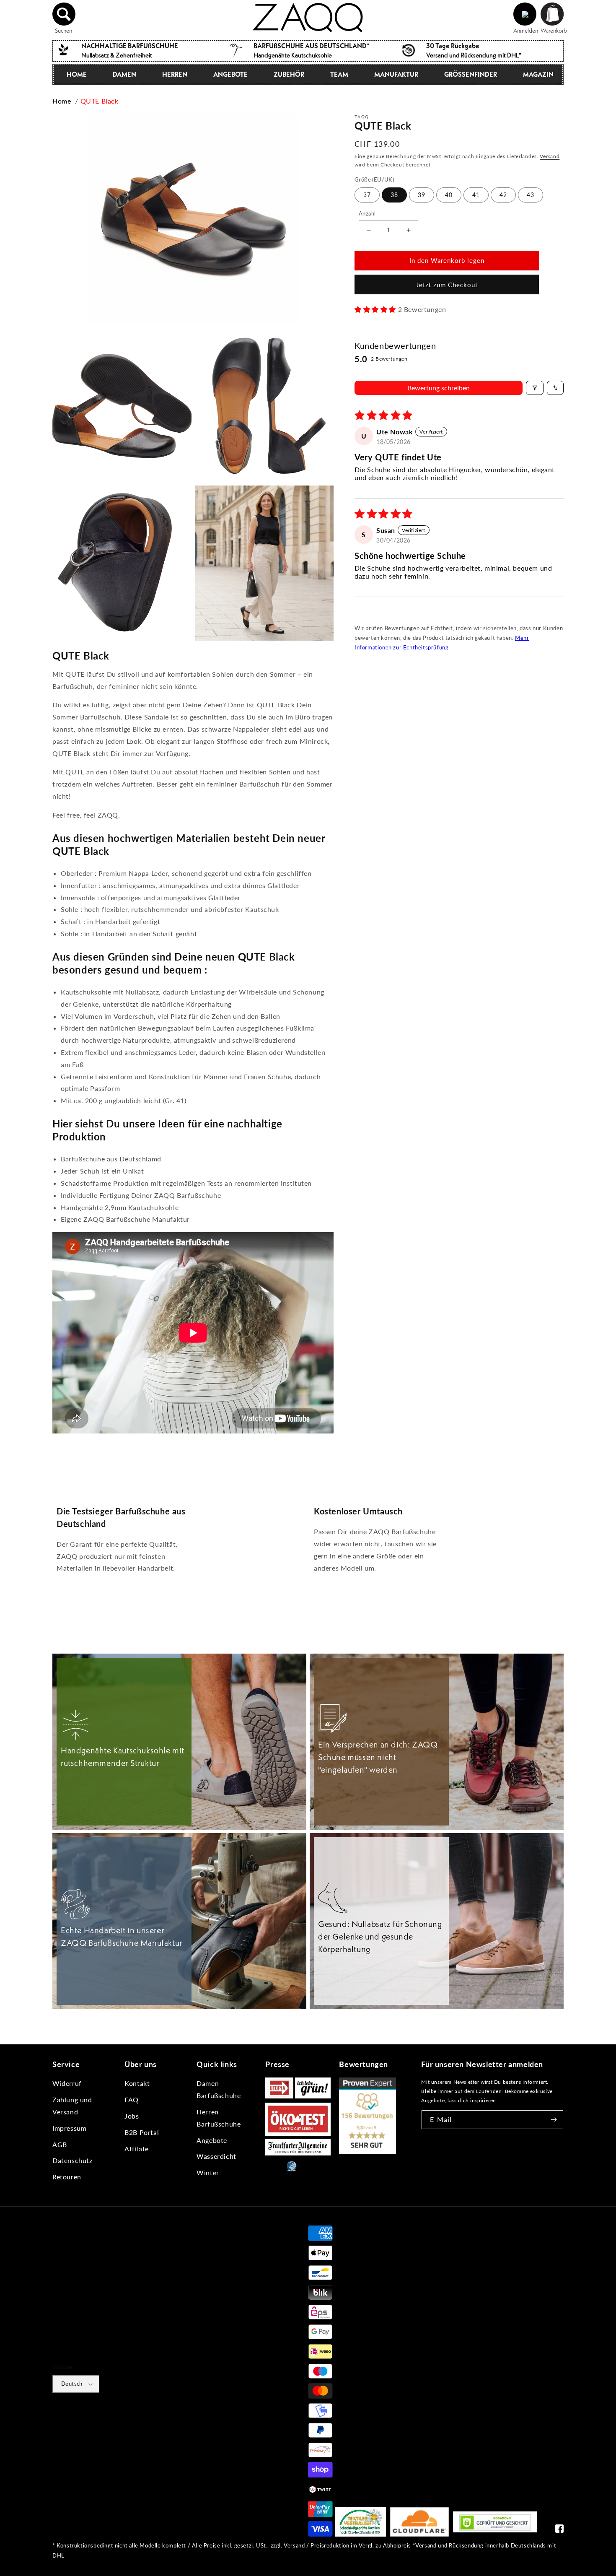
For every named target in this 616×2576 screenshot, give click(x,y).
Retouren (67, 2177)
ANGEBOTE (230, 74)
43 (531, 195)
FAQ (132, 2099)
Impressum (69, 2128)
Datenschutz (72, 2160)
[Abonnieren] (554, 2120)
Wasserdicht (216, 2156)
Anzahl (367, 213)
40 (449, 195)
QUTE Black (100, 101)
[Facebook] (559, 2531)
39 (422, 195)
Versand (550, 156)
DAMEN (124, 74)
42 (503, 195)
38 (394, 195)
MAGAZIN (538, 74)
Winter (208, 2172)
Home (62, 101)
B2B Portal (142, 2132)
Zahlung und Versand (72, 2106)
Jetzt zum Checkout (447, 285)
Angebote (212, 2140)
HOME (77, 74)
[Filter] (535, 388)
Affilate (137, 2149)
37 (367, 195)
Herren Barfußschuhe (219, 2118)
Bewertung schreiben (439, 388)
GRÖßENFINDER (471, 74)
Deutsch (72, 2384)
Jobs (132, 2116)
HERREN (175, 74)
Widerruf (67, 2083)
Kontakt (137, 2083)
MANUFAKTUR (396, 74)
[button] (64, 14)
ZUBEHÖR (289, 74)
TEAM (339, 74)
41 (476, 195)
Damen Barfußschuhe (219, 2089)
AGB (60, 2144)
